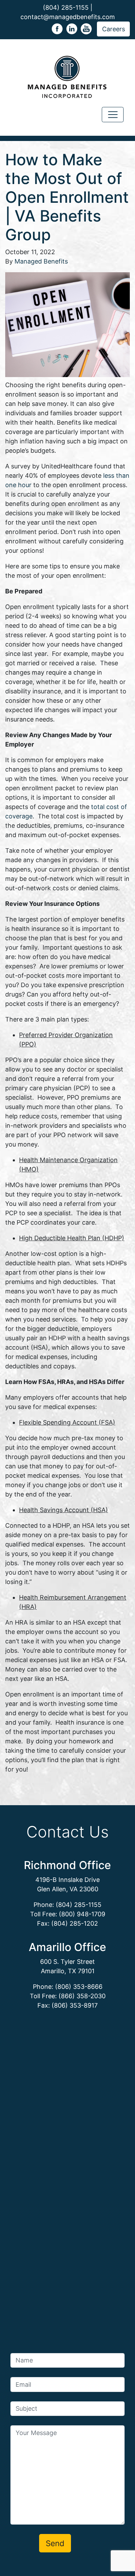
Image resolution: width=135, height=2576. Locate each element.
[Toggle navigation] (113, 115)
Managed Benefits (41, 261)
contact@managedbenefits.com (68, 17)
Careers (114, 29)
